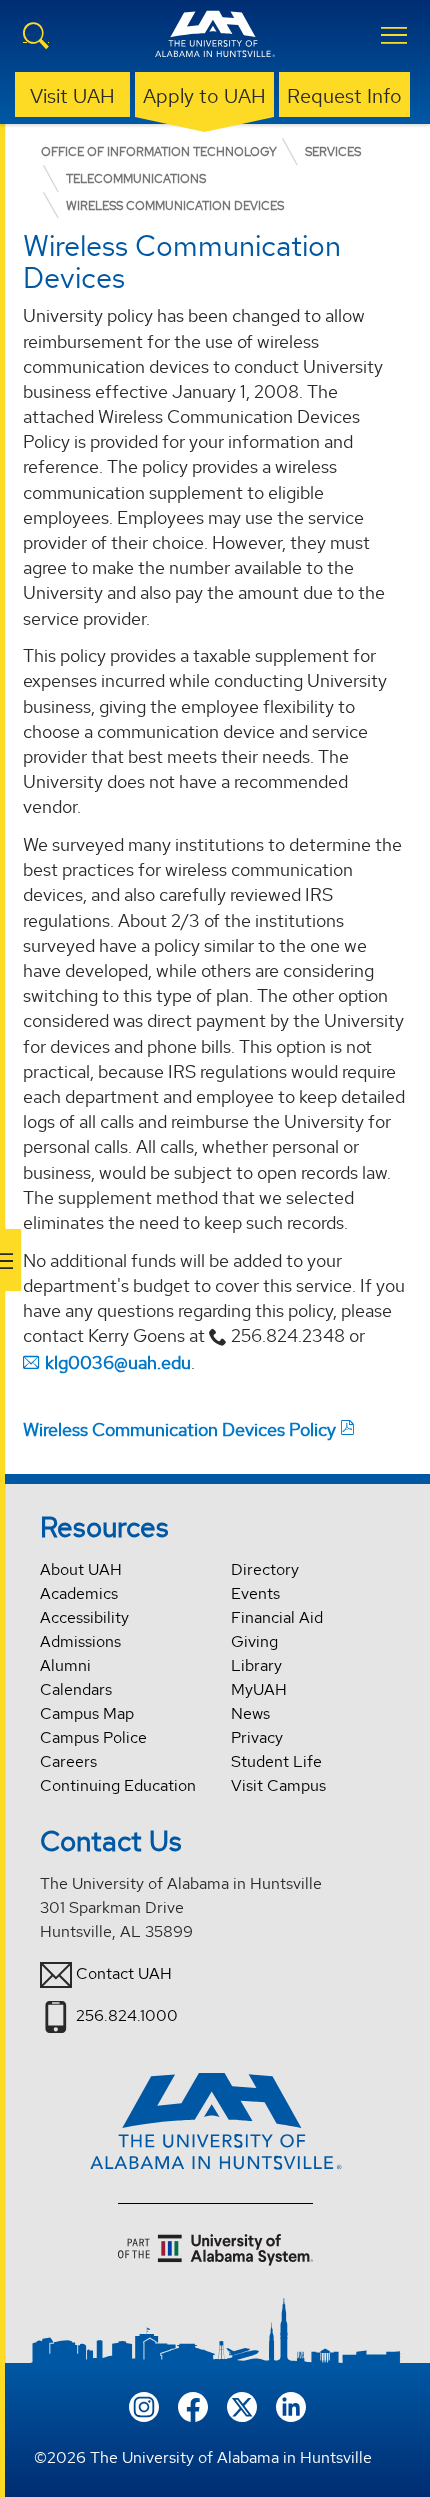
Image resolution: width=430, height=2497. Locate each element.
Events (255, 1593)
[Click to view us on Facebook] (193, 2404)
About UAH (81, 1569)
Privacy (257, 1737)
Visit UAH (72, 96)
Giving (254, 1641)
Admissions (80, 1641)
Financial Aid (277, 1617)
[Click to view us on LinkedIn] (291, 2404)
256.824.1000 (127, 2015)
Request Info (344, 96)
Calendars (76, 1689)
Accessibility (84, 1617)
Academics (79, 1593)
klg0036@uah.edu (118, 1362)
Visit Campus (278, 1785)
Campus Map (87, 1713)
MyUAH (259, 1689)
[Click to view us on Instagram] (144, 2404)
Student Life (276, 1761)
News (250, 1713)
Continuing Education (118, 1785)
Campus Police (93, 1737)
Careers (68, 1761)
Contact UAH (124, 1973)
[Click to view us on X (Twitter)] (242, 2404)
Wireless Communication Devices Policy (179, 1429)
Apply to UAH (204, 96)
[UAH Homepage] (215, 46)
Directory (265, 1569)
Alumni (65, 1665)
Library (256, 1665)
